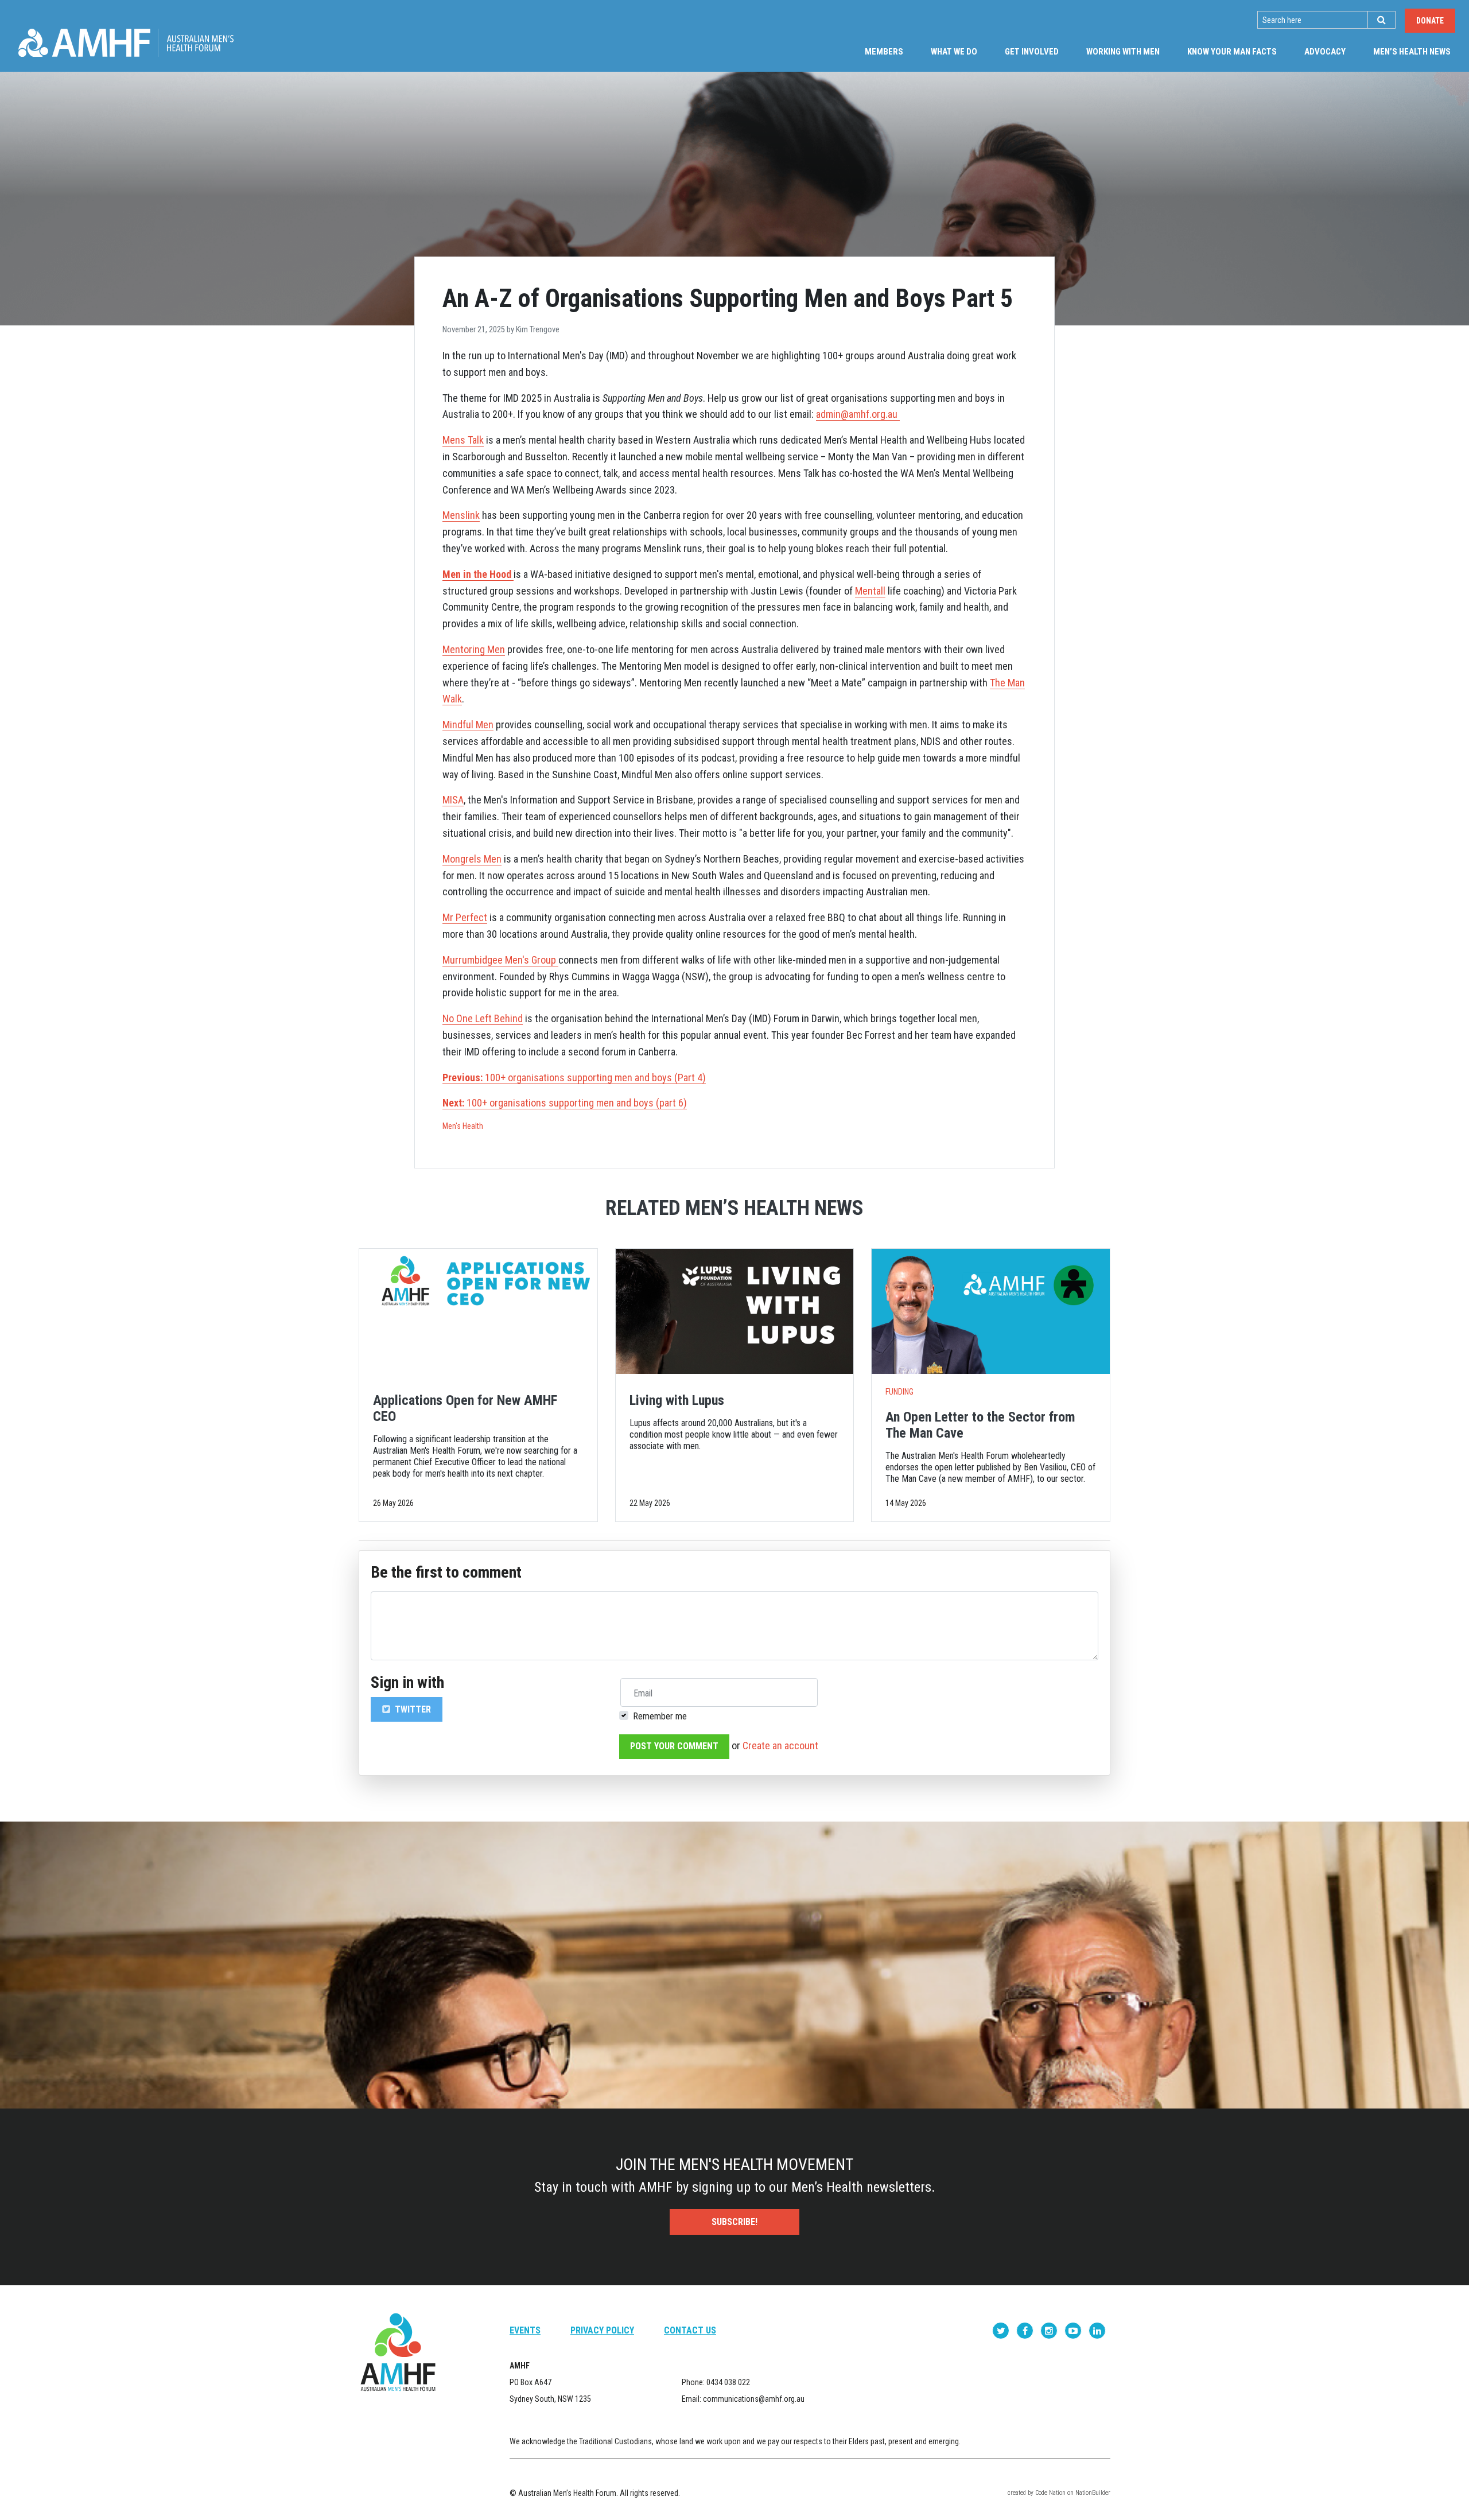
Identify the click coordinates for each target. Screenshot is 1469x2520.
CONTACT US (690, 2330)
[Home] (126, 43)
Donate (1430, 21)
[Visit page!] (1002, 2330)
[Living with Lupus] (735, 1311)
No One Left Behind (483, 1018)
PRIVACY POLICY (602, 2330)
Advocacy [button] (1325, 52)
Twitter (412, 1709)
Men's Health (463, 1126)
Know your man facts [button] (1232, 52)
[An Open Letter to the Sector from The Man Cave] (991, 1311)
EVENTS (525, 2330)
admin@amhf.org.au (857, 414)
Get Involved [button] (1032, 52)
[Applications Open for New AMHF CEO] (478, 1311)
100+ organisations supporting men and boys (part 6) (565, 1103)
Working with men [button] (1123, 52)
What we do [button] (954, 52)
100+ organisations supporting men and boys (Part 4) (574, 1077)
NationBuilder (1093, 2493)
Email (643, 1693)
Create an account (780, 1746)
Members (884, 52)
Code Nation (1050, 2493)
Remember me (660, 1716)
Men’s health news (1419, 51)
